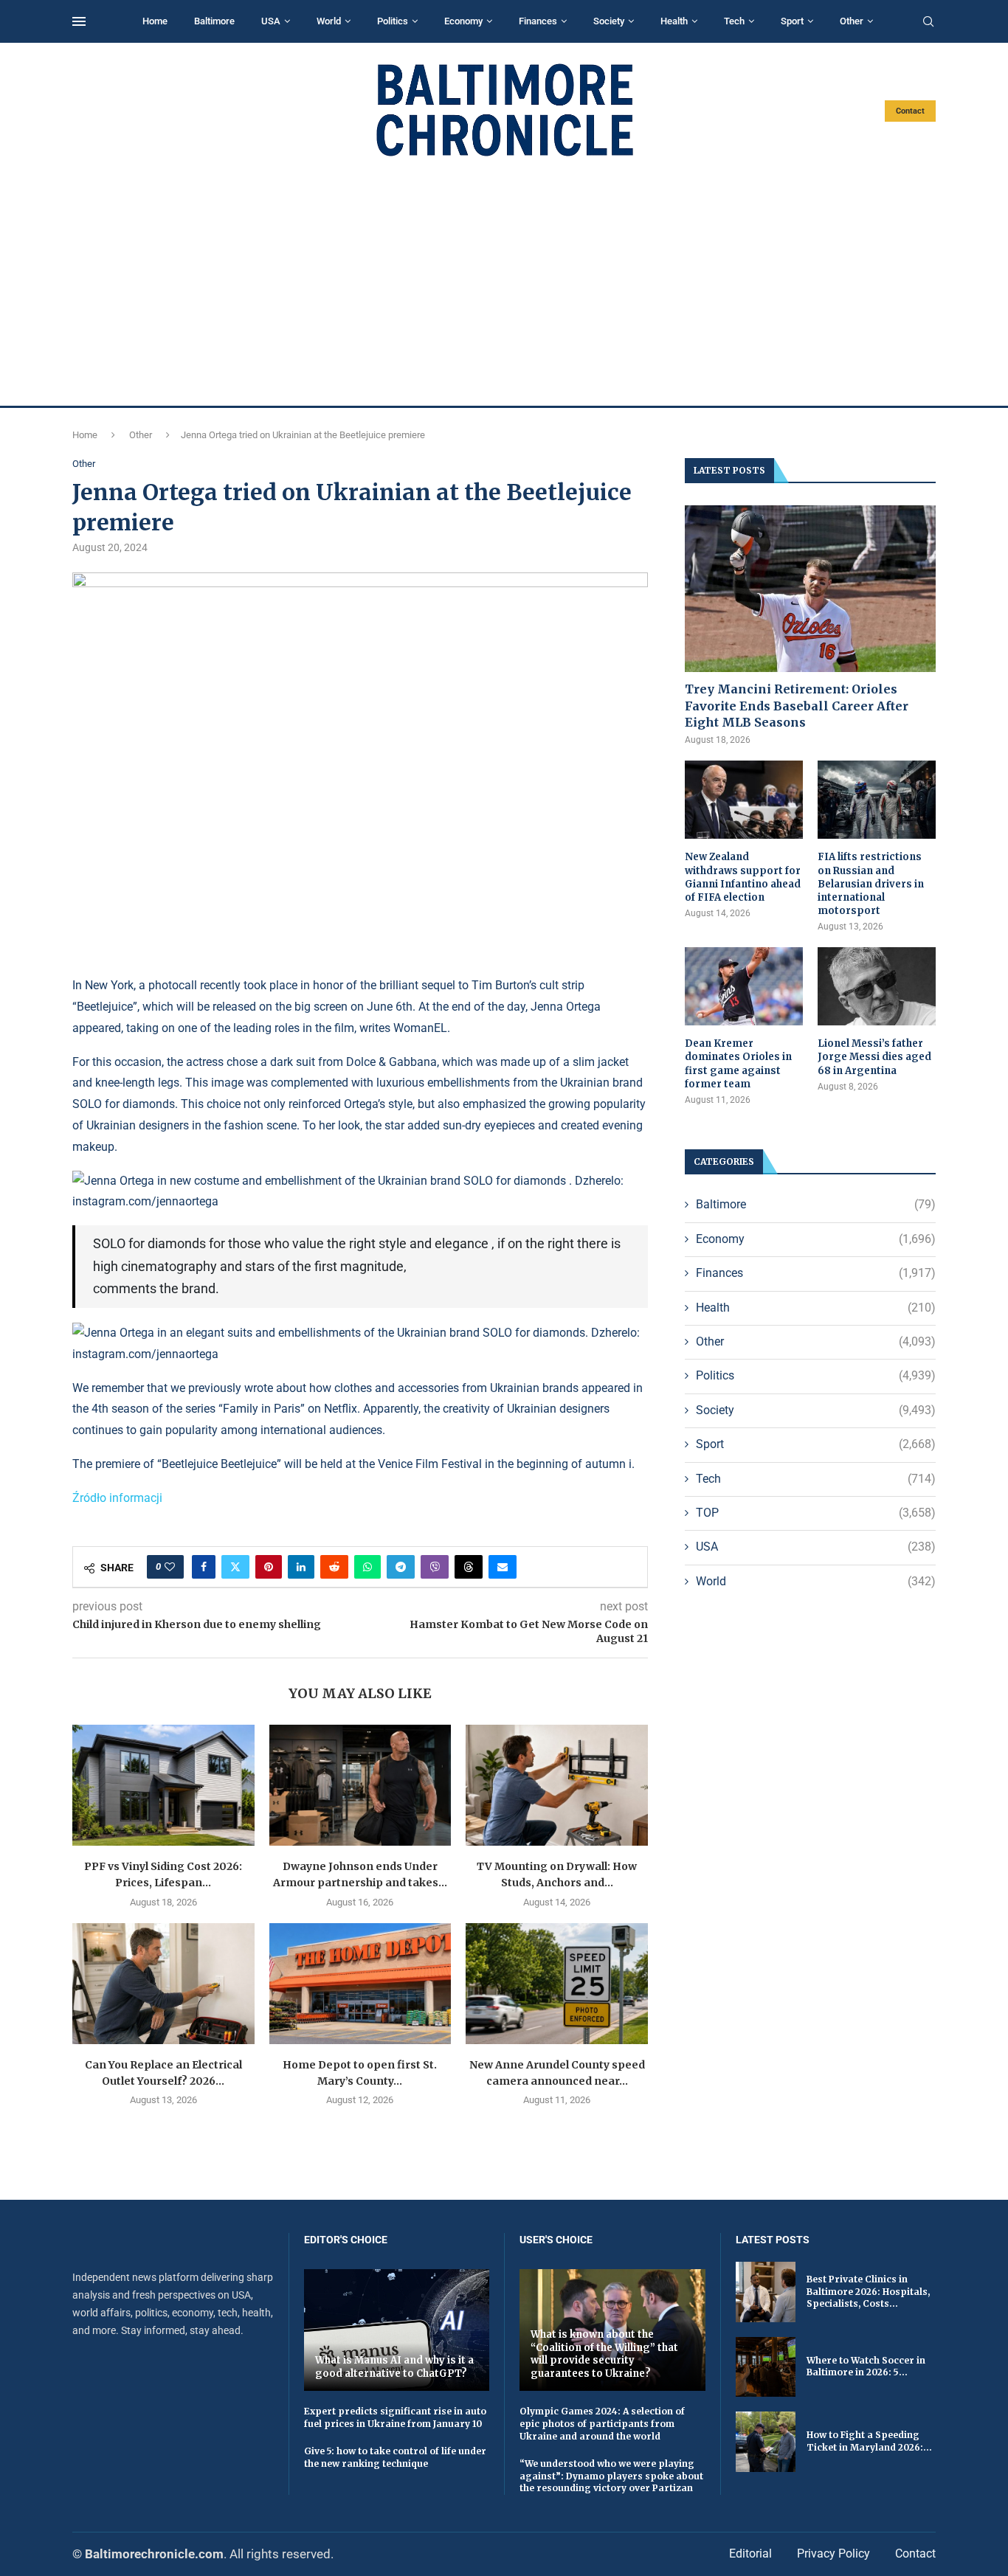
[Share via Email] (503, 1567)
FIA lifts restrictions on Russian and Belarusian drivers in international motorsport (871, 884)
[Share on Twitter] (235, 1567)
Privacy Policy (833, 2554)
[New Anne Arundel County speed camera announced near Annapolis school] (557, 1984)
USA (271, 21)
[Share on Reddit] (334, 1567)
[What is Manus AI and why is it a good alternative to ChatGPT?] (397, 2330)
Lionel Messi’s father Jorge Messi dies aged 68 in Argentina (874, 1057)
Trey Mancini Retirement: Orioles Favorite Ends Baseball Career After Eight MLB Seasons (797, 706)
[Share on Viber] (435, 1567)
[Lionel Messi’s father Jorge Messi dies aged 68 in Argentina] (877, 987)
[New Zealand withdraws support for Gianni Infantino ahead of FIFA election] (744, 800)
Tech (734, 21)
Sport (792, 21)
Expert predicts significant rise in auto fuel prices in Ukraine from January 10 (395, 2417)
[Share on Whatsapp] (367, 1567)
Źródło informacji (117, 1498)
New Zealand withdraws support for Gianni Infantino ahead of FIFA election (743, 877)
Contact (910, 111)
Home (155, 21)
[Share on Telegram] (401, 1567)
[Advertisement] (504, 282)
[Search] (928, 22)
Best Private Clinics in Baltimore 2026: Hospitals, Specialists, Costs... (868, 2292)
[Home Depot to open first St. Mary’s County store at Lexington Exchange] (360, 1984)
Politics (393, 21)
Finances (538, 21)
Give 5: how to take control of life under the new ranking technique (395, 2457)
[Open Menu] (79, 21)
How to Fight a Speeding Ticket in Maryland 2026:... (869, 2441)
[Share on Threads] (469, 1567)
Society (609, 21)
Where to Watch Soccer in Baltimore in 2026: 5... (866, 2366)
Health (674, 21)
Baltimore (214, 21)
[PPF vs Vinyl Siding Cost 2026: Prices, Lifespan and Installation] (163, 1785)
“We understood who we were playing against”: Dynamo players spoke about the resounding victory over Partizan (611, 2476)
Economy (463, 21)
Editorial (750, 2554)
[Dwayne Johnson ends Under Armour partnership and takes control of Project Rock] (360, 1785)
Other (852, 21)
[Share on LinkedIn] (301, 1567)
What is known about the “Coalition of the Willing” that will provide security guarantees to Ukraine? (604, 2354)
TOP (816, 1513)
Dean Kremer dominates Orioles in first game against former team (738, 1064)
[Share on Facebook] (204, 1567)
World (329, 21)
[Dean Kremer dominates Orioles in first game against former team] (744, 987)
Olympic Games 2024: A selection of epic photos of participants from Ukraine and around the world (602, 2424)
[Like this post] (170, 1567)
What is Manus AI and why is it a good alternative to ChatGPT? (394, 2367)
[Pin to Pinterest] (269, 1567)
